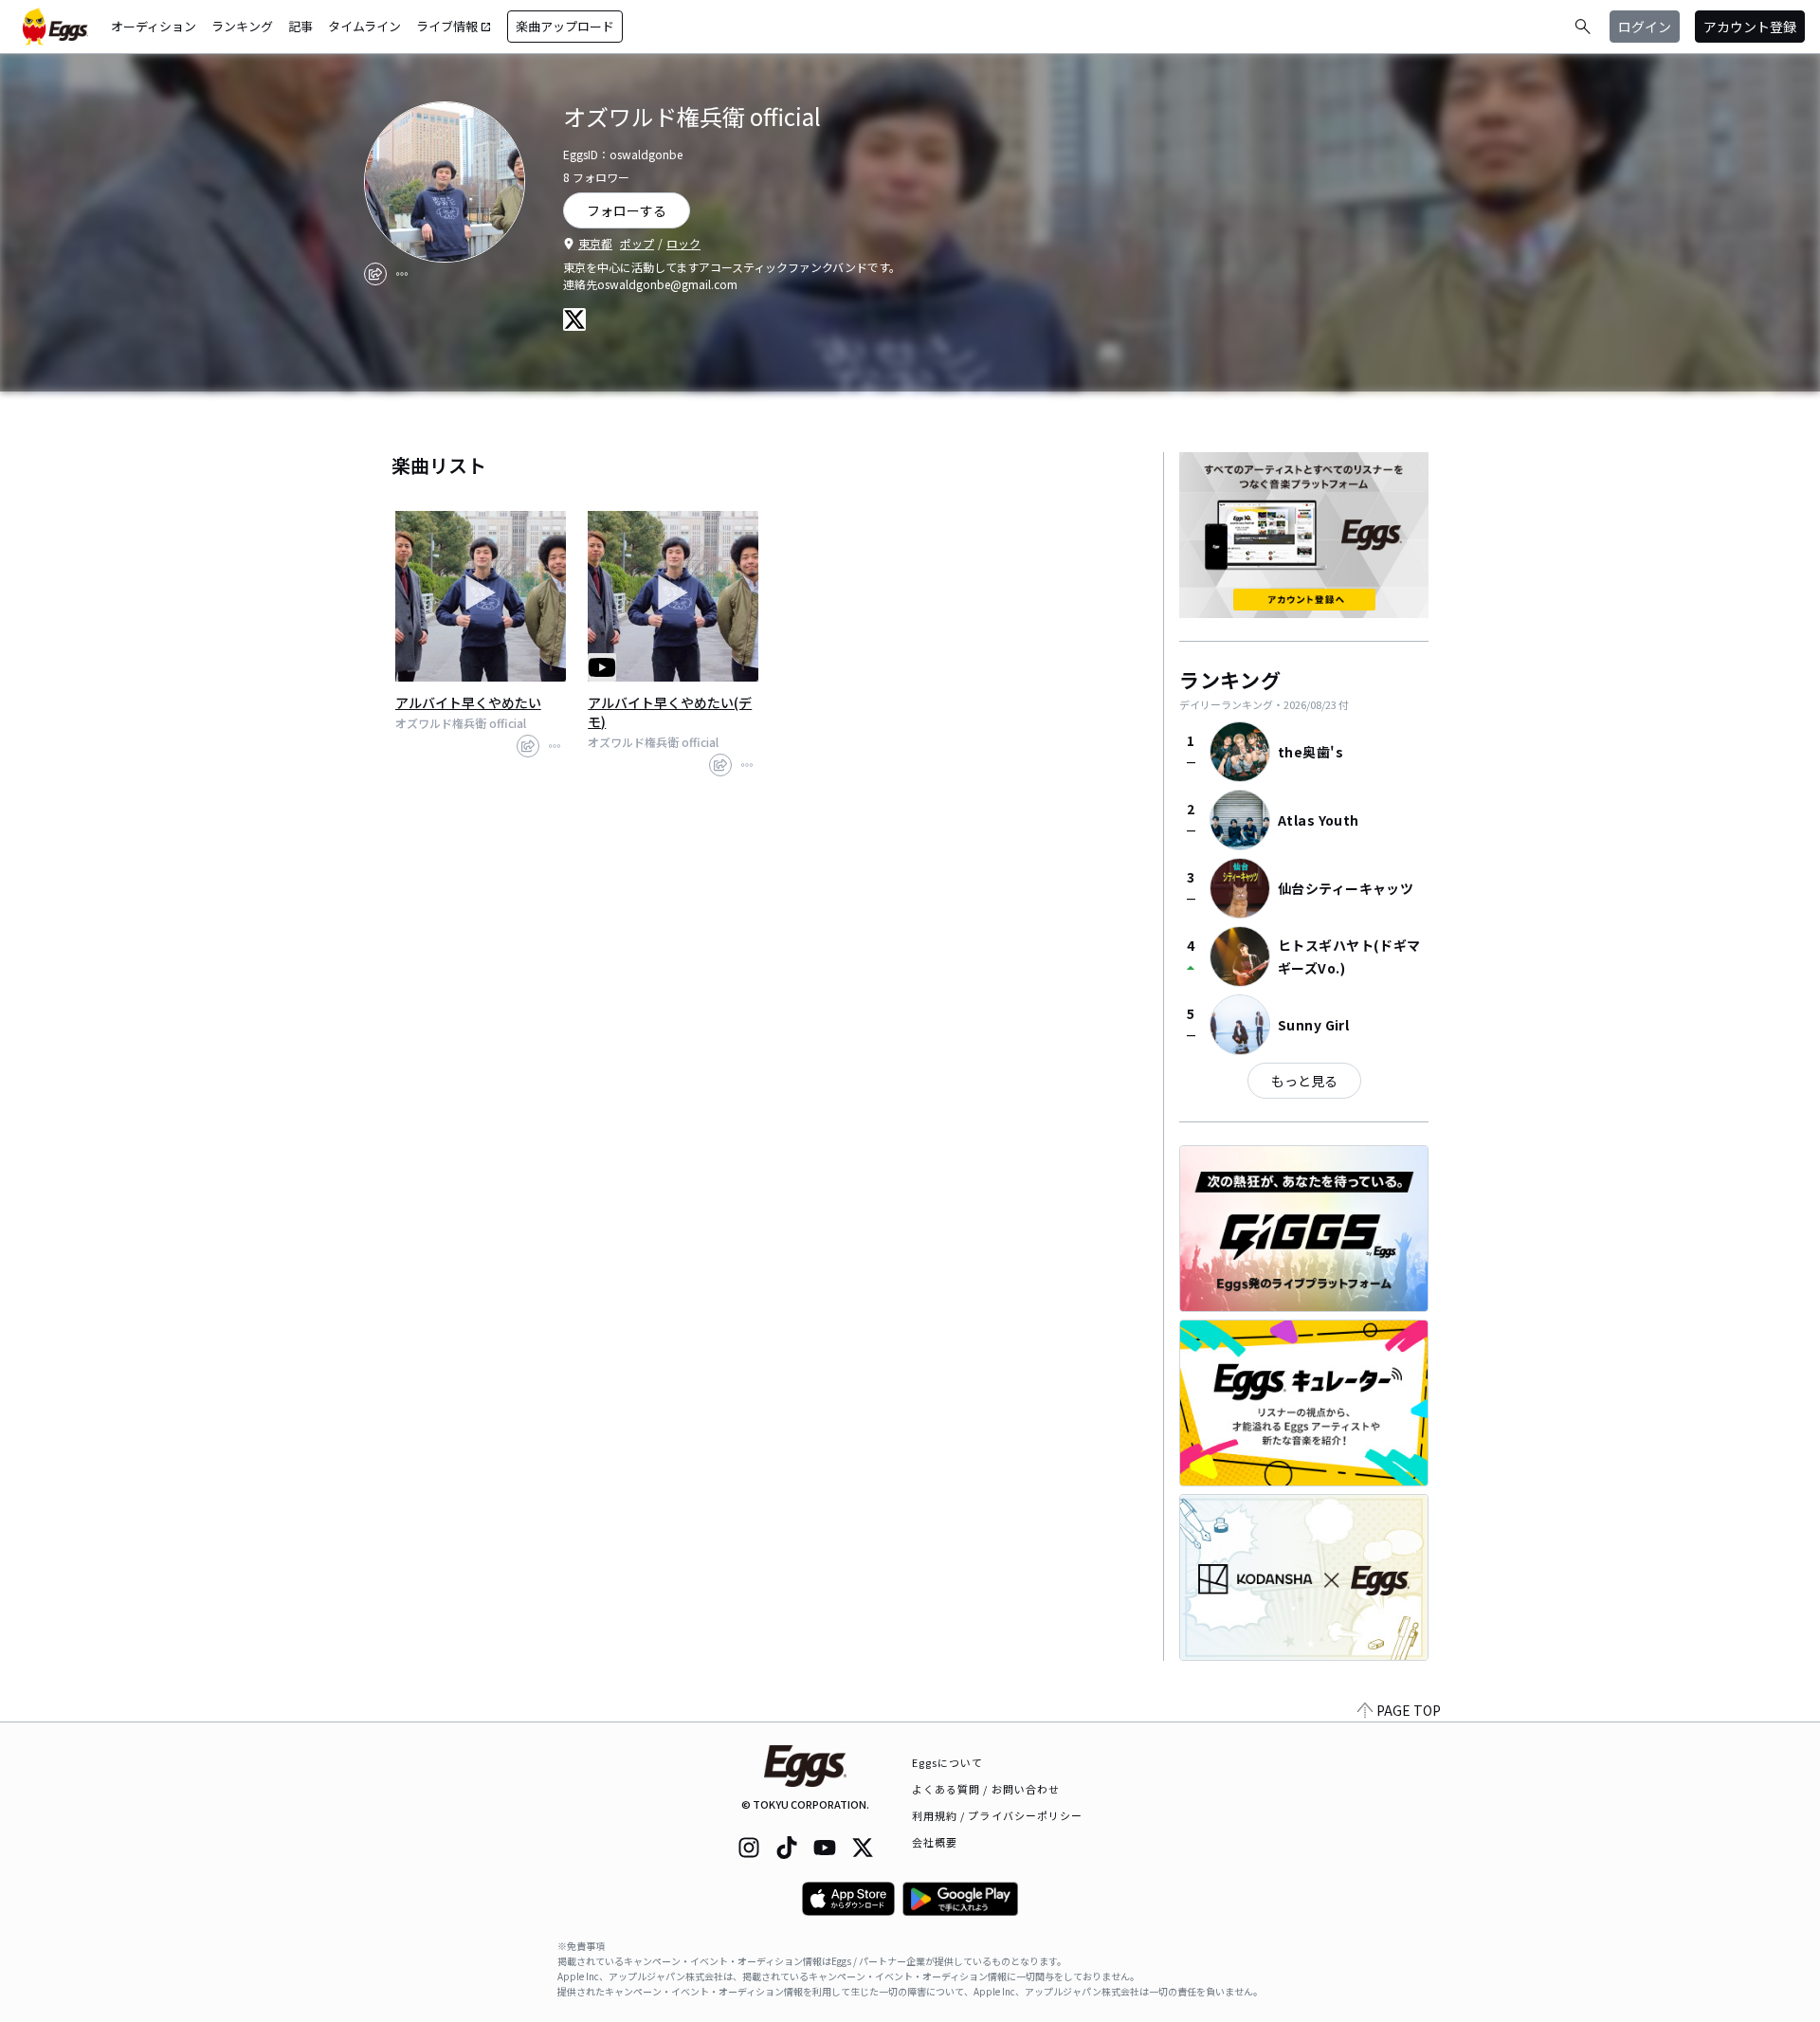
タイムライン (364, 26)
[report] (402, 274)
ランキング (242, 26)
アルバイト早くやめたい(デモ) (670, 712)
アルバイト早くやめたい (468, 702)
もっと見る (1304, 1081)
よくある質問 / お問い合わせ (986, 1789)
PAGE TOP (1409, 1710)
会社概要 (935, 1842)
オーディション (154, 26)
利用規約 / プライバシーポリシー (998, 1815)
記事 (300, 26)
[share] (375, 274)
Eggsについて (948, 1762)
